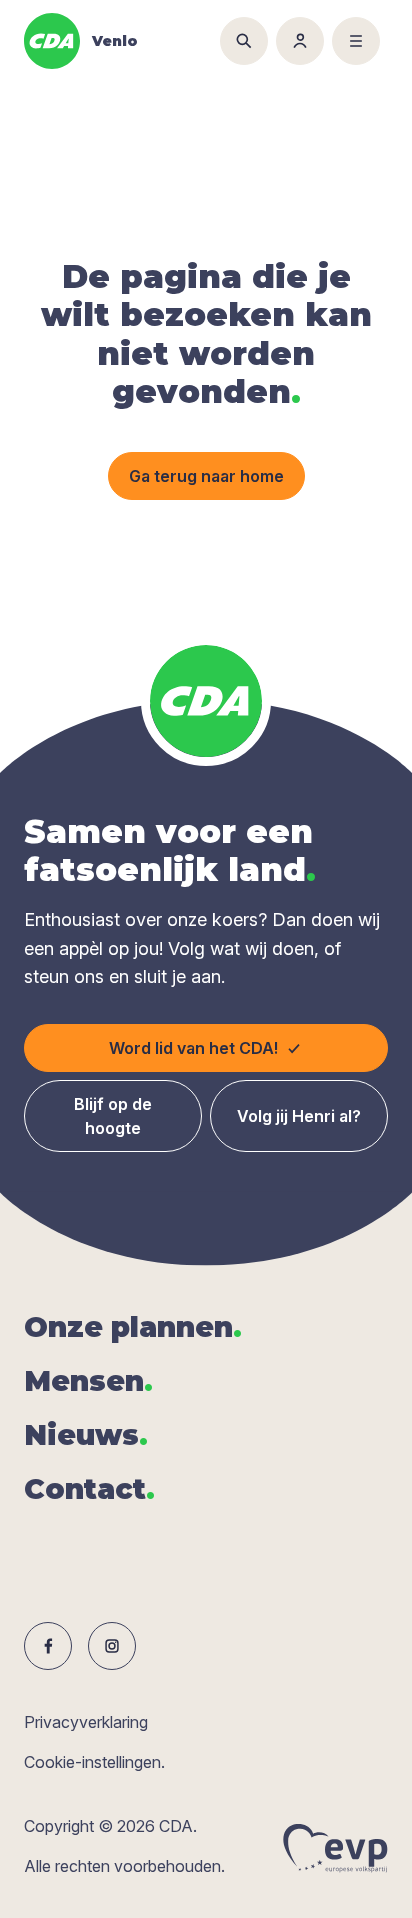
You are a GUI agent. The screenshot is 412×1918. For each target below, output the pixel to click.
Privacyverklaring (86, 1722)
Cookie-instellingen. (94, 1762)
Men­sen (88, 1381)
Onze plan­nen (133, 1327)
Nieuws (86, 1435)
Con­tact (89, 1489)
